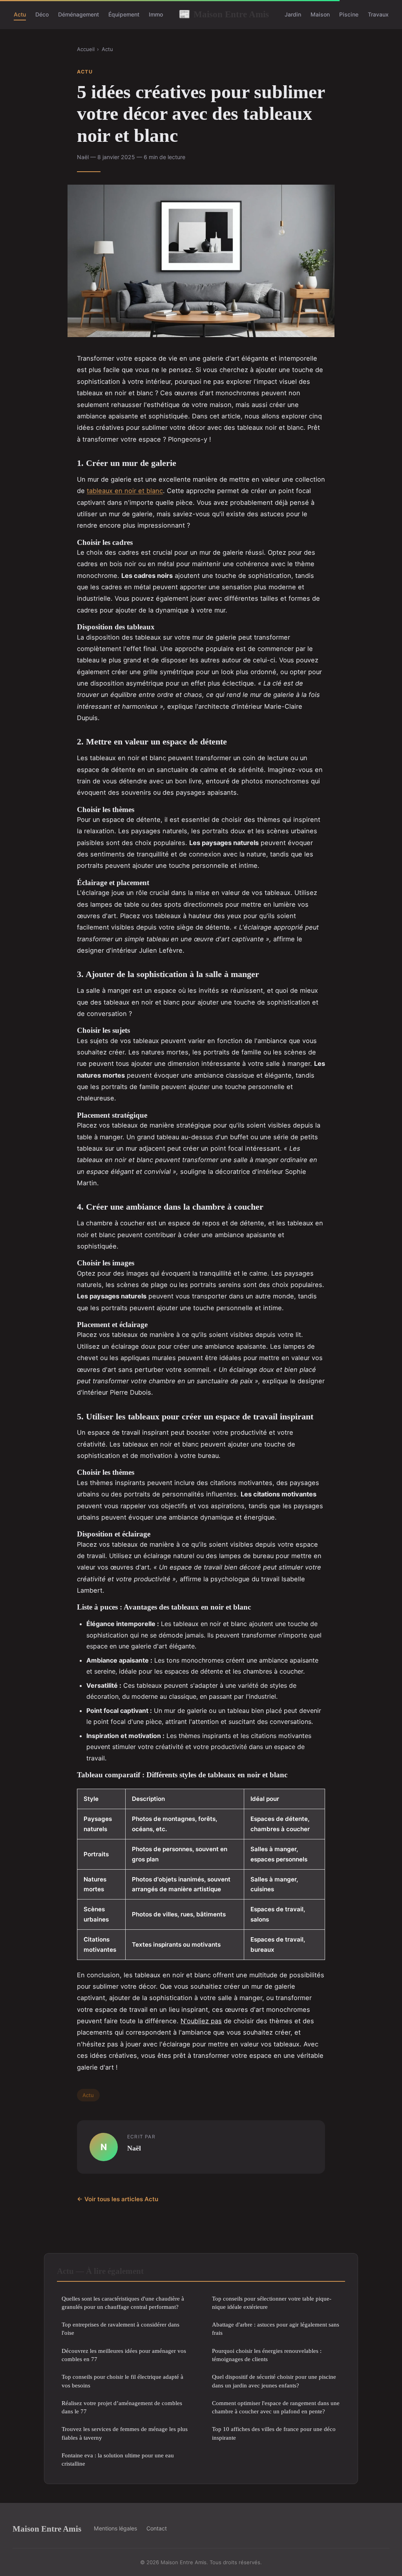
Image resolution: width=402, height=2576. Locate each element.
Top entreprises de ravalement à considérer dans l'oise (121, 2328)
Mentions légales (115, 2528)
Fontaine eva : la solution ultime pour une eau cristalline (118, 2459)
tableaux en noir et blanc (125, 491)
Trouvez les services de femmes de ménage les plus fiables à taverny (125, 2433)
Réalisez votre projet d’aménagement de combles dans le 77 (122, 2407)
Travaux (378, 14)
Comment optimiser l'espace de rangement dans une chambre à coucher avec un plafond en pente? (276, 2407)
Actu (20, 14)
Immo (156, 14)
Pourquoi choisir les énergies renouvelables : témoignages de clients (267, 2355)
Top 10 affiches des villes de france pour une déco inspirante (274, 2433)
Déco (42, 14)
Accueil (86, 49)
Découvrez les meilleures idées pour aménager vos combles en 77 (124, 2355)
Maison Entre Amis (224, 14)
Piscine (349, 14)
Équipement (124, 14)
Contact (157, 2528)
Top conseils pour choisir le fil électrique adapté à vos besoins (122, 2381)
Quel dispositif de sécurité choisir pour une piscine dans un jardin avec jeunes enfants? (274, 2381)
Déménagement (79, 14)
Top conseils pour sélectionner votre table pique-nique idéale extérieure (272, 2303)
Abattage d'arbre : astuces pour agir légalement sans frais (276, 2328)
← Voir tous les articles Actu (118, 2199)
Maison (320, 14)
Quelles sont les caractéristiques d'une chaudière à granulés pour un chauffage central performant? (123, 2303)
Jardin (293, 14)
